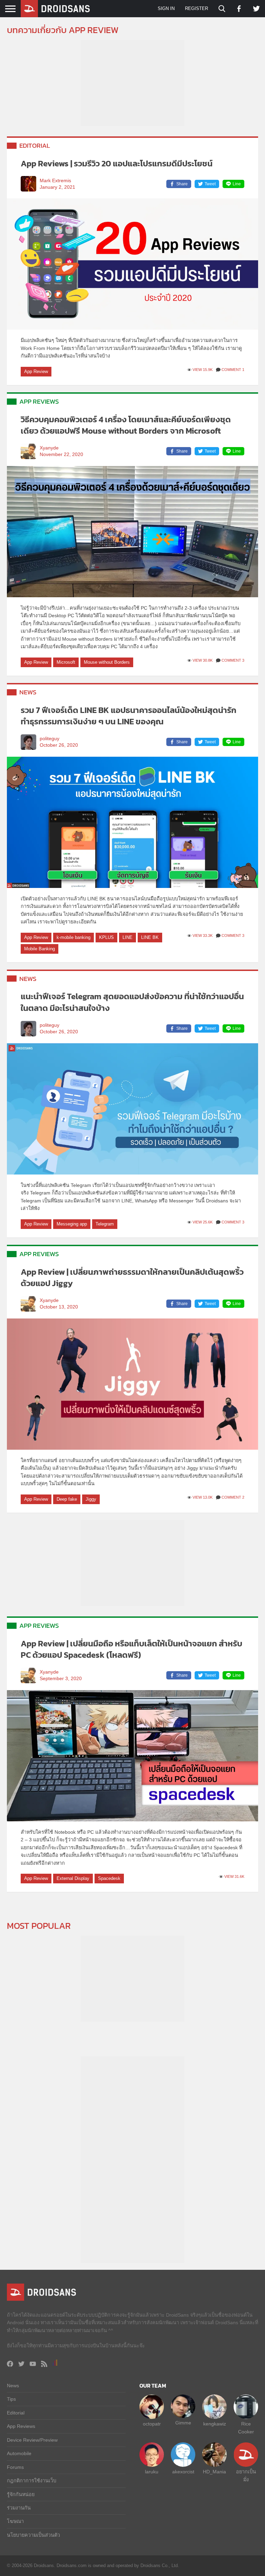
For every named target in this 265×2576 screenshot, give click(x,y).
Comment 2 (233, 1497)
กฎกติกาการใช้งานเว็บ (32, 2481)
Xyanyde (49, 448)
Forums (15, 2467)
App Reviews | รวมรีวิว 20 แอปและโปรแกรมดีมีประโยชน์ (117, 163)
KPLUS (106, 937)
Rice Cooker (246, 2428)
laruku (152, 2472)
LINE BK (150, 937)
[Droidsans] (55, 9)
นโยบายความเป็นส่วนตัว (33, 2535)
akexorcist (183, 2472)
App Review (36, 371)
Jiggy (91, 1499)
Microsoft (66, 662)
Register (197, 8)
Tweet (210, 184)
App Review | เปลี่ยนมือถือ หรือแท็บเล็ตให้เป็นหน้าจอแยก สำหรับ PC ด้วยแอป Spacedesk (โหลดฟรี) (131, 1649)
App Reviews (39, 401)
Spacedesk (109, 1878)
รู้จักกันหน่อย (21, 2494)
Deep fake (67, 1499)
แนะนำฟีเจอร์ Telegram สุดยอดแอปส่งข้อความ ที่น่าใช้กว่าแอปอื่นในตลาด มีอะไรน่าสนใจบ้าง (132, 1002)
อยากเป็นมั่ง (246, 2475)
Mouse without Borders (107, 662)
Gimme (183, 2423)
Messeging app (72, 1224)
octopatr (152, 2424)
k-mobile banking (73, 937)
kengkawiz (215, 2424)
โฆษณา (15, 2521)
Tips (11, 2399)
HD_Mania (214, 2472)
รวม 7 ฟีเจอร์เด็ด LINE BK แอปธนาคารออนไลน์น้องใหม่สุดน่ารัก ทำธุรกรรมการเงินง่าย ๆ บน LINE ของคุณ (129, 716)
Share (182, 184)
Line (237, 184)
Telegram (105, 1224)
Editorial (35, 146)
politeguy (50, 739)
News (28, 692)
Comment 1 (233, 370)
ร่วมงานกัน (19, 2508)
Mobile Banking (40, 949)
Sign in (166, 8)
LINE (127, 937)
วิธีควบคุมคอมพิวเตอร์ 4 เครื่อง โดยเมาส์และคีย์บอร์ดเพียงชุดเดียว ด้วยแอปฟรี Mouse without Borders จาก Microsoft (126, 425)
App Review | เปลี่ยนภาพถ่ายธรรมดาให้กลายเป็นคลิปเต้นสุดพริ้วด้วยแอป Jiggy (132, 1278)
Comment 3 (233, 660)
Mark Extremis (55, 181)
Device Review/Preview (32, 2440)
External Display (73, 1878)
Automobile (19, 2453)
